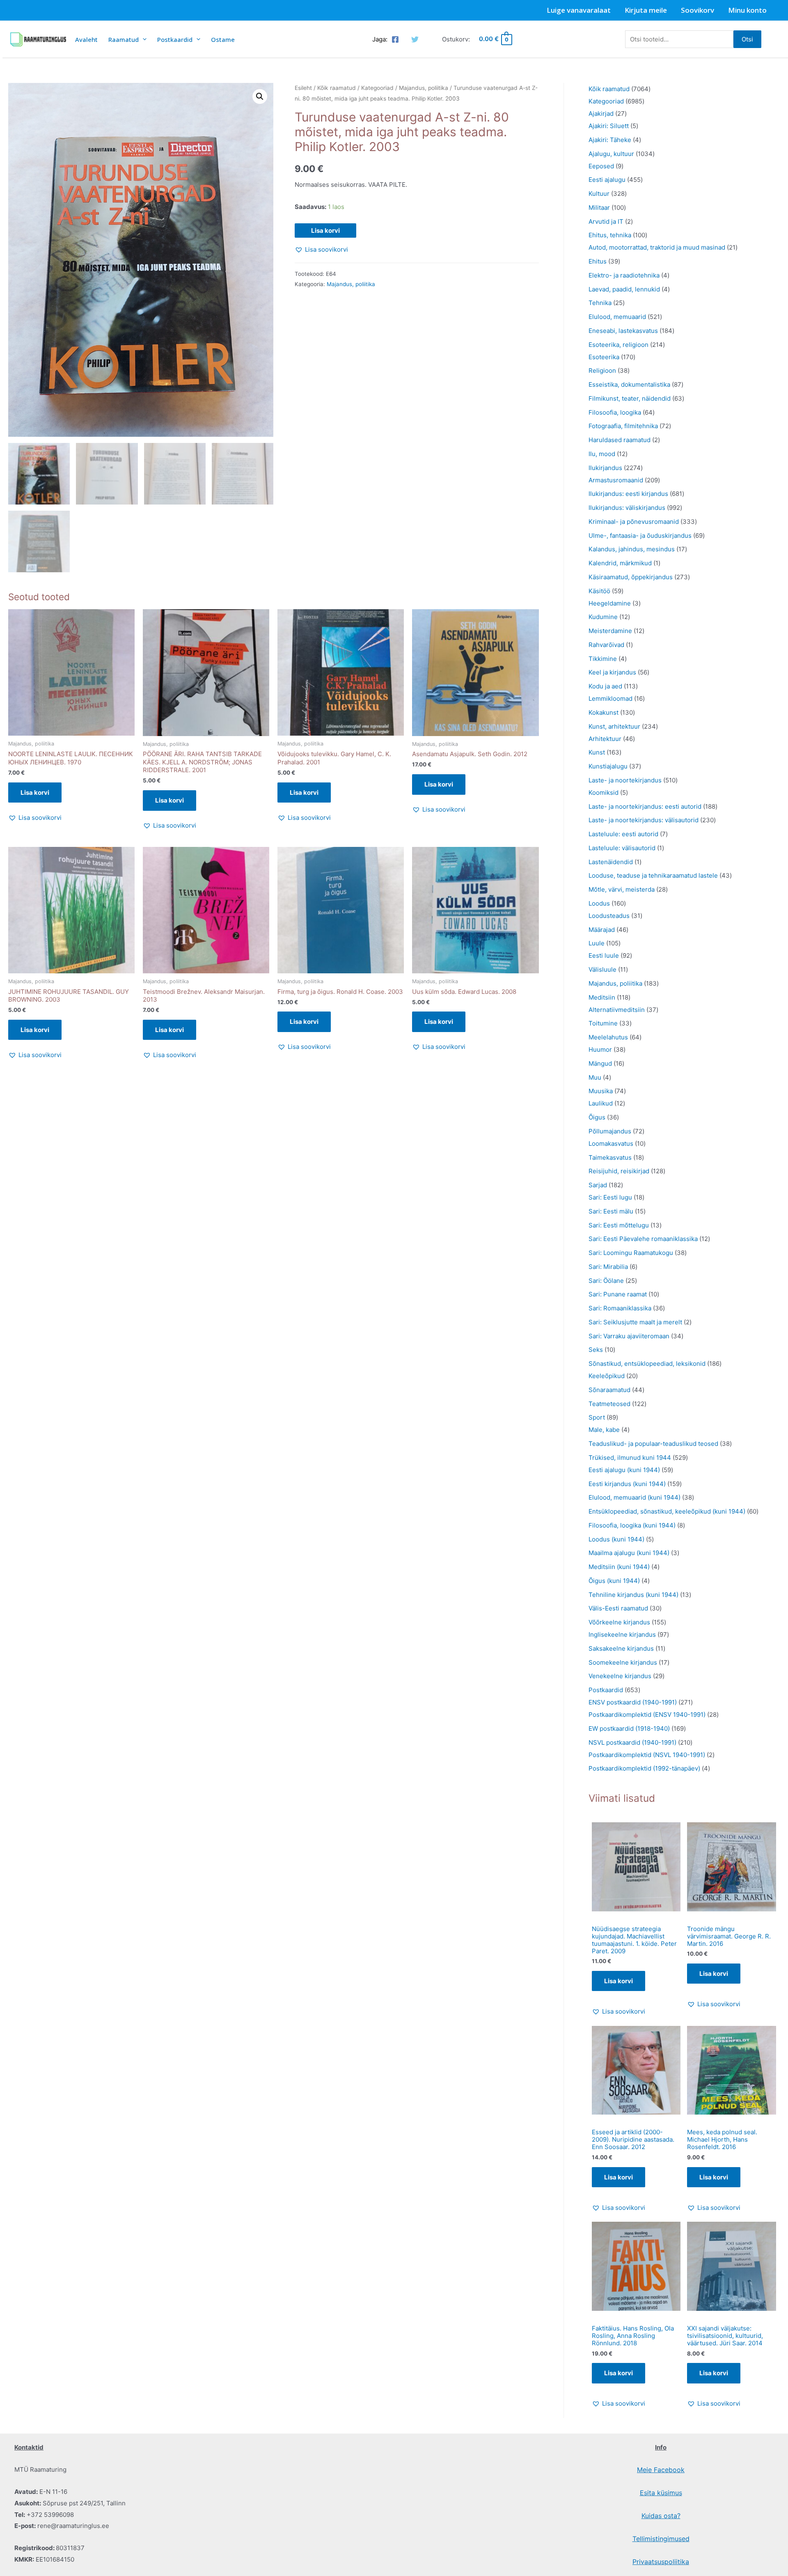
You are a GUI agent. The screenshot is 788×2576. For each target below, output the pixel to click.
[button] (260, 96)
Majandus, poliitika (424, 88)
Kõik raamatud (337, 88)
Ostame (223, 39)
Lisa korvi (325, 231)
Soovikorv (698, 10)
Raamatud (124, 39)
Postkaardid (175, 39)
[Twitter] (415, 39)
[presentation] (143, 39)
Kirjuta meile (646, 10)
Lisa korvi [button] (35, 793)
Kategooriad (377, 88)
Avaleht (86, 39)
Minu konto (747, 10)
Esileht (303, 88)
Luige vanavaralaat (579, 10)
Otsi (747, 39)
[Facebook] (395, 39)
